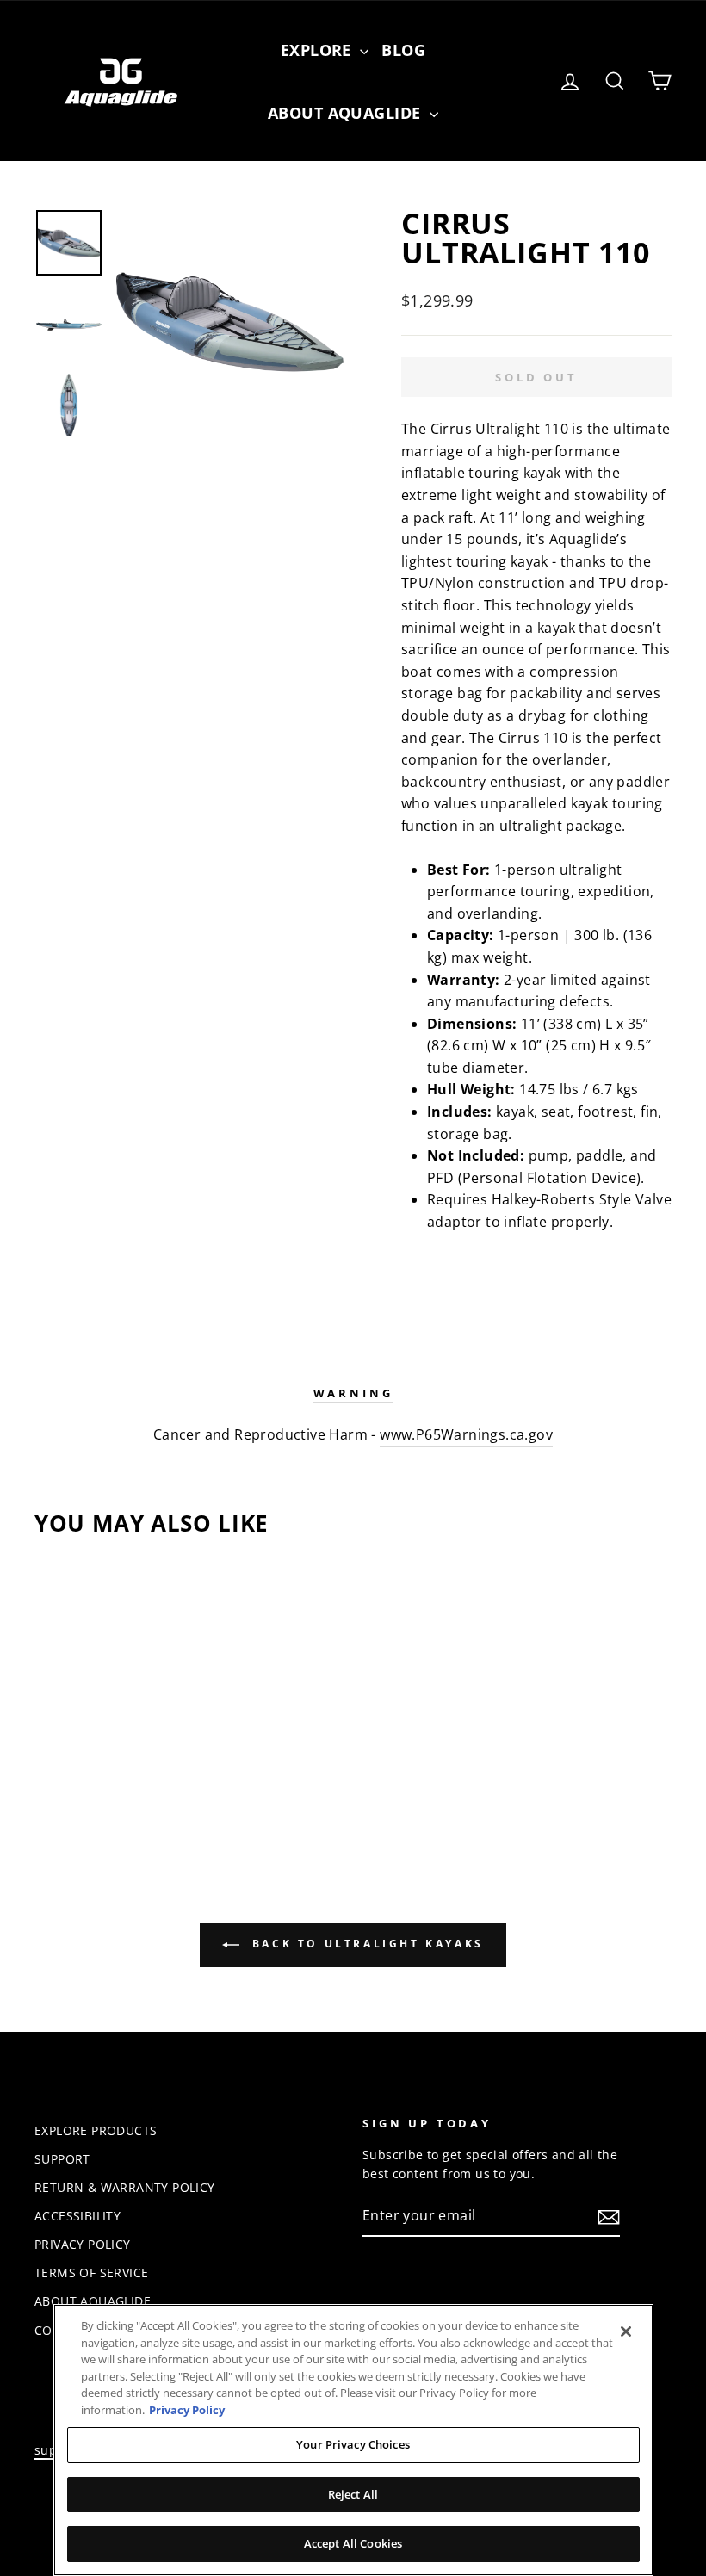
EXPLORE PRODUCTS (96, 2130)
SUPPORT (62, 2159)
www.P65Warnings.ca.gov (466, 1434)
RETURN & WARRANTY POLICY (125, 2187)
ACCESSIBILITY (77, 2216)
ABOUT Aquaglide (347, 113)
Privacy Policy (187, 2410)
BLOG (403, 50)
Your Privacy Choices (353, 2444)
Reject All (353, 2494)
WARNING (353, 1393)
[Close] (626, 2331)
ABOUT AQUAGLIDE (93, 2301)
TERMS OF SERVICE (91, 2273)
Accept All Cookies (353, 2543)
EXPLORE (319, 50)
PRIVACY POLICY (83, 2244)
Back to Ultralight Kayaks (365, 1944)
